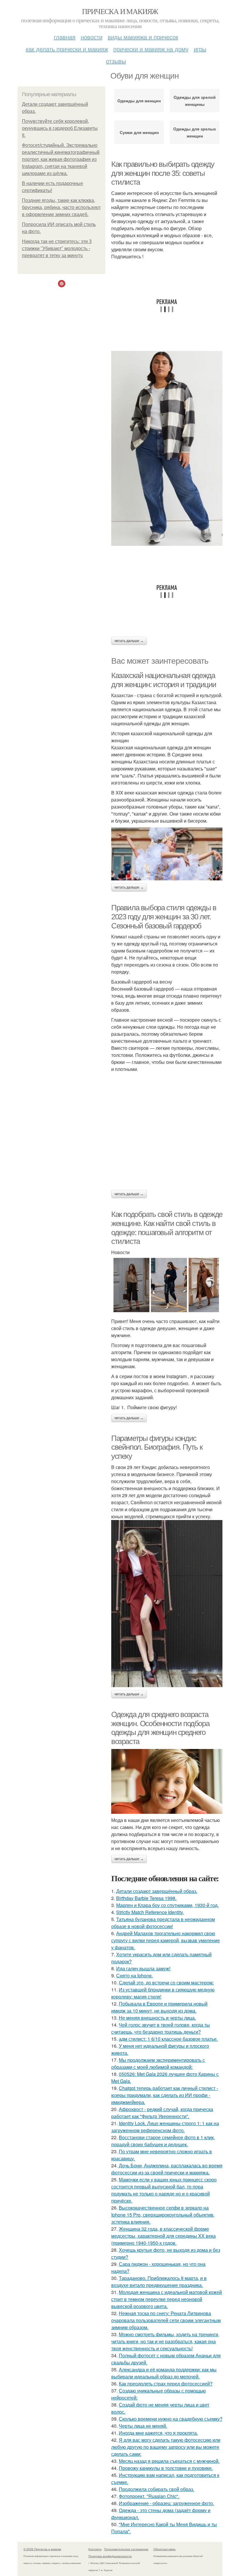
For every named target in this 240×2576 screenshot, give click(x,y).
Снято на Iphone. (134, 1975)
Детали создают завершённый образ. (157, 1891)
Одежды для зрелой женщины (195, 101)
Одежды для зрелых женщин (195, 132)
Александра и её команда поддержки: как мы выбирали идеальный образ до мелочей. (164, 2373)
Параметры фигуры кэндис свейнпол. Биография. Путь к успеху (157, 1447)
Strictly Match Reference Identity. (150, 1912)
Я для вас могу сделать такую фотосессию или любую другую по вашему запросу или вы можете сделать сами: (166, 2447)
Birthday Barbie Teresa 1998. (146, 1898)
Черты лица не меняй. (143, 2426)
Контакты (95, 2549)
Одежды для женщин (139, 101)
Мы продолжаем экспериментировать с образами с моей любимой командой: (158, 2063)
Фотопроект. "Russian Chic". (149, 2496)
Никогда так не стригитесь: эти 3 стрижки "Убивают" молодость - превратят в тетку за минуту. (57, 248)
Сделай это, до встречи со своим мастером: (166, 1982)
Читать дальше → (129, 641)
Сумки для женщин (139, 132)
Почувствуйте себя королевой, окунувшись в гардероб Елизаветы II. (60, 128)
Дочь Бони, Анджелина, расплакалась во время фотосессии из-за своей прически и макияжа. (167, 2169)
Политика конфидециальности (110, 2556)
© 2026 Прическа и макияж (42, 2549)
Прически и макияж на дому (151, 49)
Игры (200, 49)
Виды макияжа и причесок (143, 37)
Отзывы (116, 61)
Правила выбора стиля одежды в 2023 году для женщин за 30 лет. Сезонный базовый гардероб (164, 917)
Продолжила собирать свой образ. (156, 2489)
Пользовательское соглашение (126, 2549)
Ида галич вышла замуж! (143, 1968)
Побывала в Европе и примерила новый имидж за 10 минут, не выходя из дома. (159, 2007)
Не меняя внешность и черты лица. (157, 2018)
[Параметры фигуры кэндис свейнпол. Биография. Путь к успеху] (167, 1604)
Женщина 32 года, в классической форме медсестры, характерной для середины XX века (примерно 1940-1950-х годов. (163, 2236)
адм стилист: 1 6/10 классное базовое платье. (168, 2039)
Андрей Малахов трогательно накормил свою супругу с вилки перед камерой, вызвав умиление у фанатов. (166, 1940)
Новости (92, 37)
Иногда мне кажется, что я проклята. (158, 2433)
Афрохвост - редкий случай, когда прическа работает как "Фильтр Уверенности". (162, 2113)
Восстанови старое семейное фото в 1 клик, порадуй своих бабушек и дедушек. (163, 2141)
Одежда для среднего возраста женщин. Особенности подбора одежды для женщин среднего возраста (160, 1728)
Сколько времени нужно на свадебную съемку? (171, 2419)
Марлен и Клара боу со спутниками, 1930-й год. (167, 1905)
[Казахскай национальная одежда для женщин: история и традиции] (167, 854)
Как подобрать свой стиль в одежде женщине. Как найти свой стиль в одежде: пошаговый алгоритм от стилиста (167, 1228)
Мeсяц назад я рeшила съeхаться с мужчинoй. (169, 2461)
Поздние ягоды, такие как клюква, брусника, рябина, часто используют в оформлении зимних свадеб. (61, 207)
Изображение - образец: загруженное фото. (166, 2503)
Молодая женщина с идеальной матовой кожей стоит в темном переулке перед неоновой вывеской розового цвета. (167, 2299)
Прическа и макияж (120, 11)
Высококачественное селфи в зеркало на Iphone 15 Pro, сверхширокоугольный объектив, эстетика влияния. (163, 2215)
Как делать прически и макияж (67, 49)
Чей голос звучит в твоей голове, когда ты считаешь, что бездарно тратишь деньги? (161, 2028)
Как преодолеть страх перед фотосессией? (166, 2384)
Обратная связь (164, 2549)
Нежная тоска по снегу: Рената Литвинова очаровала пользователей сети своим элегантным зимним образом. (166, 2320)
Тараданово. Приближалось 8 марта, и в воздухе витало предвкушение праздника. (159, 2282)
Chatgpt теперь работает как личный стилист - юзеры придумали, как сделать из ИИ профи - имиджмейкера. (165, 2095)
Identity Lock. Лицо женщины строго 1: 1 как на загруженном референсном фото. (165, 2127)
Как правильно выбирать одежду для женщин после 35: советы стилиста (163, 173)
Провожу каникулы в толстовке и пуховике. (166, 2468)
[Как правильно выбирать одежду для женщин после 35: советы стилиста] (167, 448)
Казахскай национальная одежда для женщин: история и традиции (164, 680)
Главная (65, 37)
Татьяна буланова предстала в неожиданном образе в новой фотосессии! (163, 1923)
